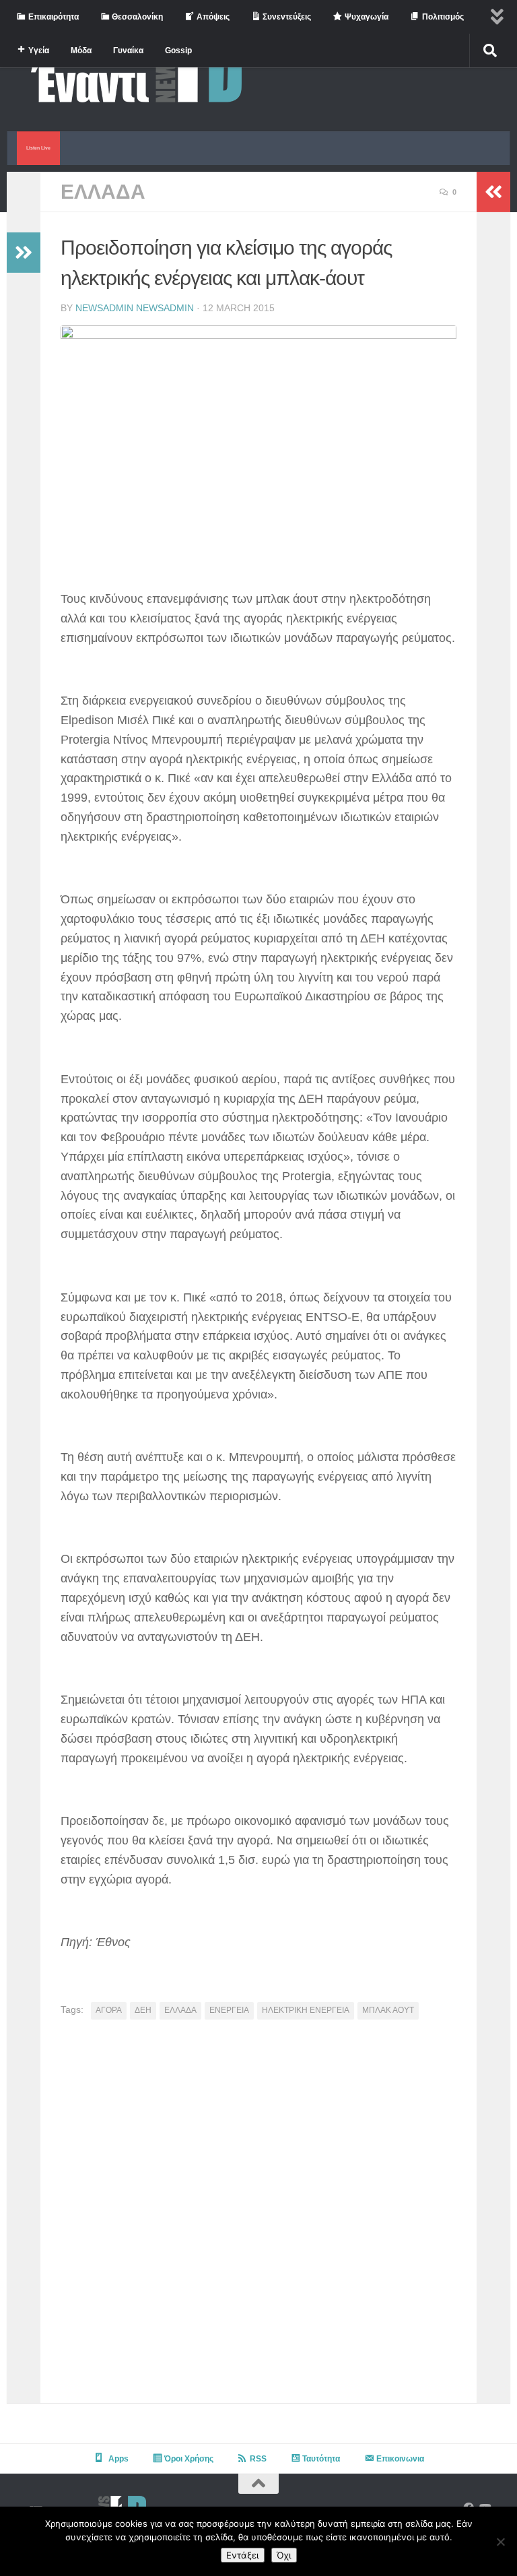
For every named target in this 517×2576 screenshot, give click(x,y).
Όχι (284, 2555)
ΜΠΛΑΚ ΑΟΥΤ (388, 2010)
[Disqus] (258, 2216)
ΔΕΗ (143, 2010)
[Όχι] (500, 2542)
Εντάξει (243, 2555)
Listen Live (38, 148)
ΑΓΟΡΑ (109, 2010)
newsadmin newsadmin (135, 308)
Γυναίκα (128, 51)
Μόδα (81, 51)
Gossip (178, 51)
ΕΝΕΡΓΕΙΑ (229, 2010)
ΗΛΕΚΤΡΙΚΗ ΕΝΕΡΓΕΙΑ (306, 2010)
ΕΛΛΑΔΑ (103, 192)
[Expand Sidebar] (24, 253)
